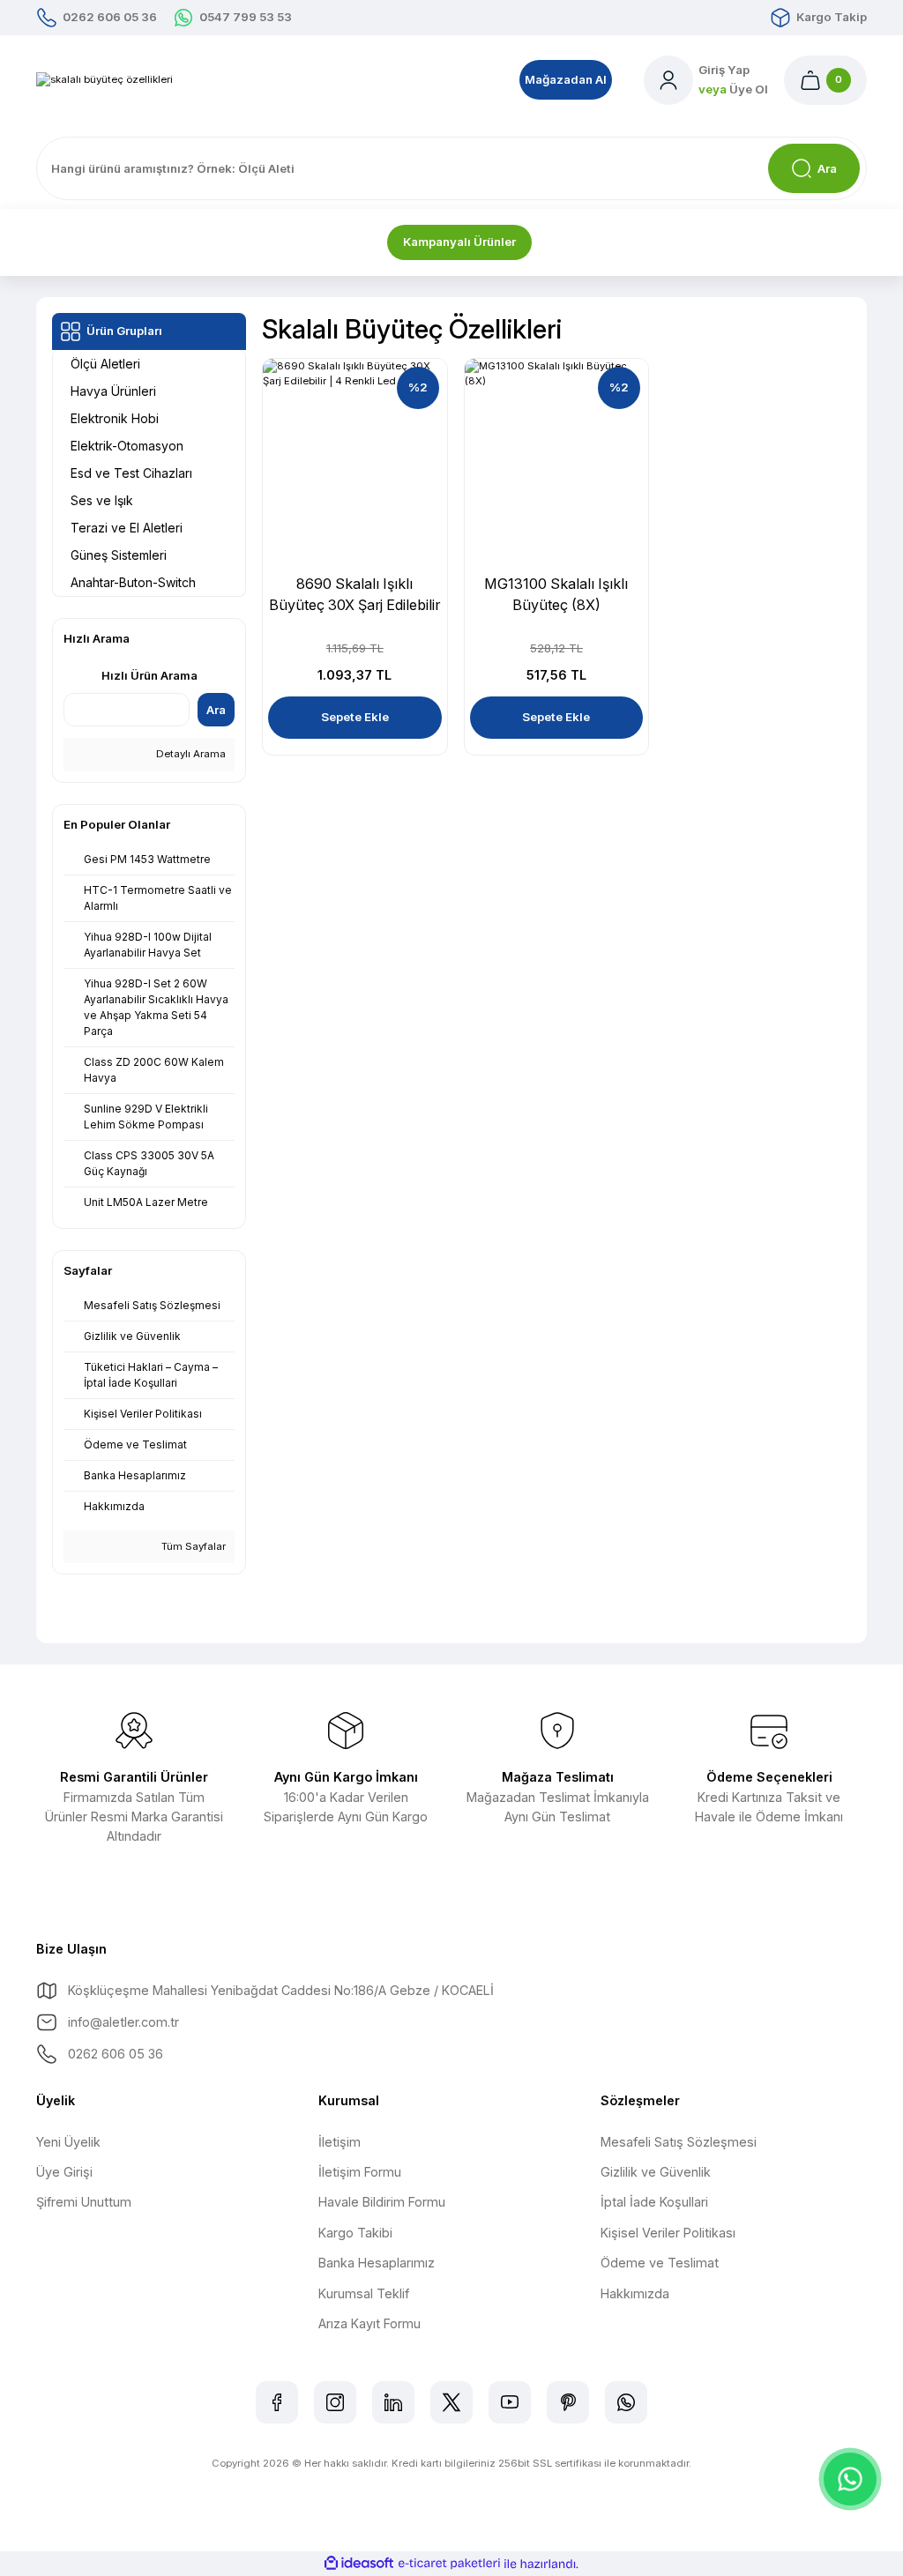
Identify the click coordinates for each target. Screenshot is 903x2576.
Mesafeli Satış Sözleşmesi (679, 2142)
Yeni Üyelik (68, 2142)
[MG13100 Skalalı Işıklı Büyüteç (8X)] (557, 451)
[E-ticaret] (449, 2563)
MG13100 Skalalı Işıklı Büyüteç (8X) (556, 594)
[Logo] (104, 80)
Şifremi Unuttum (84, 2202)
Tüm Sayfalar (192, 1546)
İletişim (340, 2142)
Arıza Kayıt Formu (369, 2323)
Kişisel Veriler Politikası (668, 2233)
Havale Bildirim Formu (382, 2202)
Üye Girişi (64, 2172)
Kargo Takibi (355, 2233)
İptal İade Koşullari (654, 2202)
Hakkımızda (635, 2293)
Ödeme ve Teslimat (660, 2263)
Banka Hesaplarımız (377, 2263)
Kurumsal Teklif (364, 2293)
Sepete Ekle (355, 717)
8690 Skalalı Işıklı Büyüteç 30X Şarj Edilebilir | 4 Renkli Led (354, 595)
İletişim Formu (360, 2172)
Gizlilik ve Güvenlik (656, 2172)
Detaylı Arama (190, 754)
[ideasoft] (359, 2564)
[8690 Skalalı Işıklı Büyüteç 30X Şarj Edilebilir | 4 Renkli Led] (355, 451)
